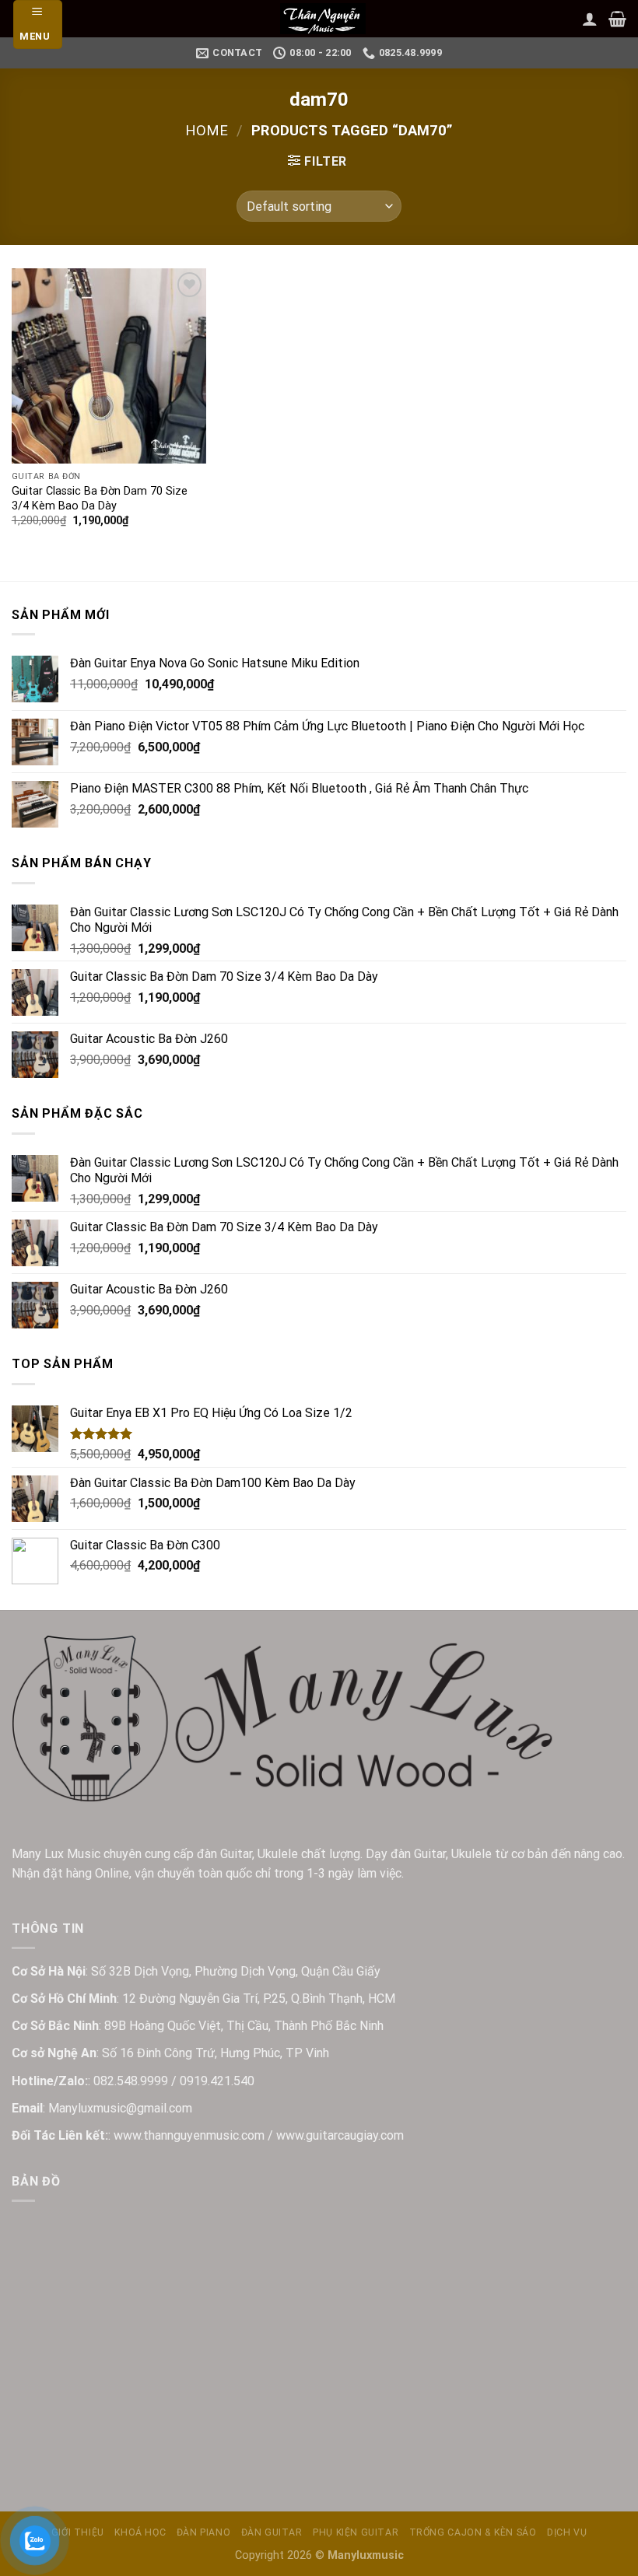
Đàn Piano (204, 2532)
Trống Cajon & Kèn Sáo (473, 2532)
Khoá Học (140, 2532)
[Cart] (617, 19)
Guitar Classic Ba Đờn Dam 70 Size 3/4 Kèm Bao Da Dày (100, 499)
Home (207, 130)
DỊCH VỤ (567, 2532)
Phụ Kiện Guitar (356, 2532)
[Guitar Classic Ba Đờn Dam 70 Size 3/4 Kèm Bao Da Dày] (109, 366)
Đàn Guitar (272, 2532)
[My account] (590, 19)
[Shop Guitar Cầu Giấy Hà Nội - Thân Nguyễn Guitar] (323, 19)
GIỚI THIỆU (78, 2532)
